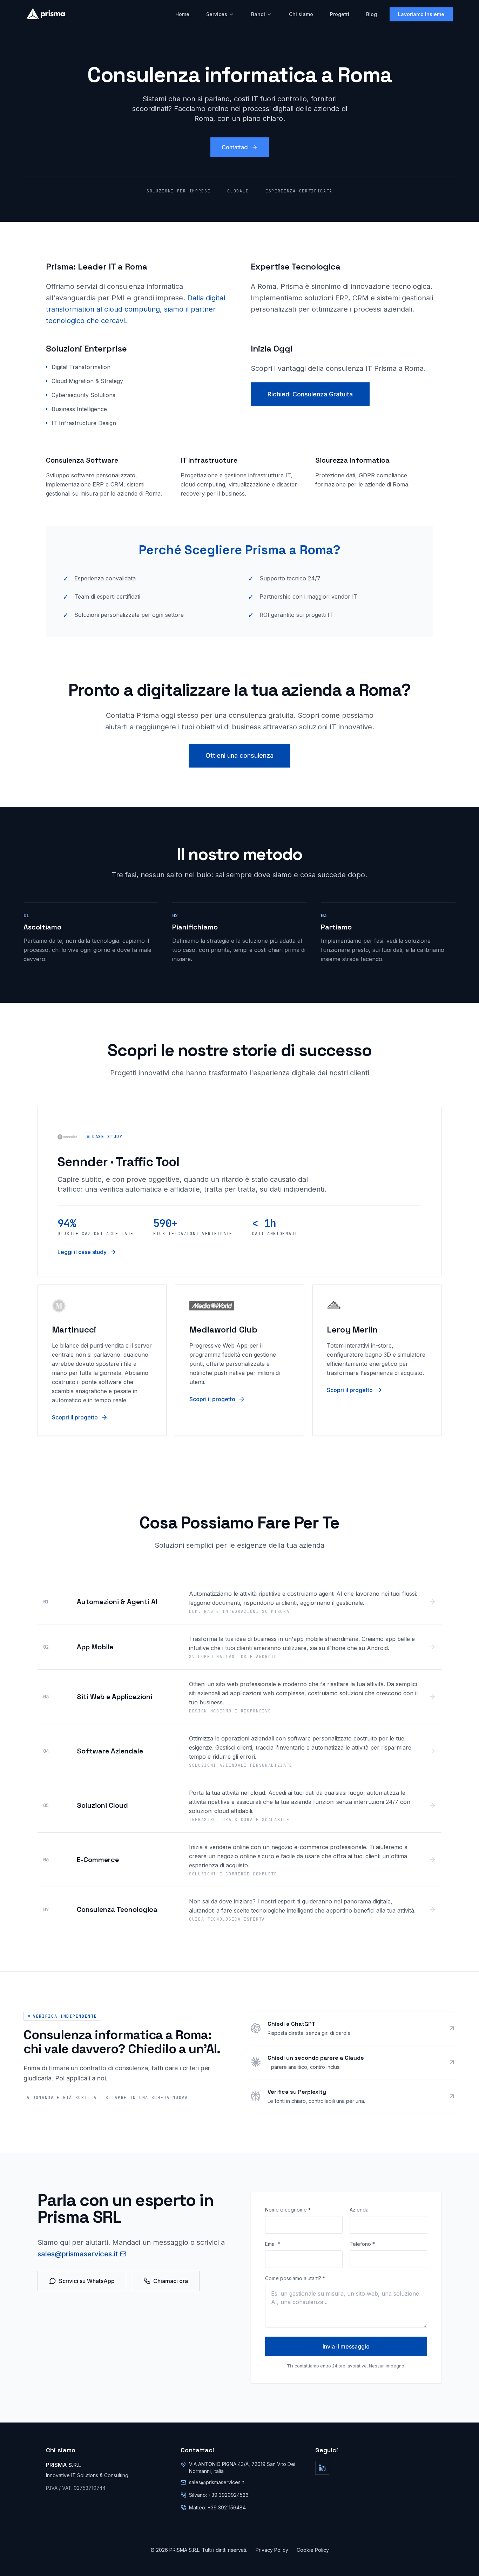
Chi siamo (301, 14)
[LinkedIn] (322, 2468)
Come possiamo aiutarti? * (295, 2278)
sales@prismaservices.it (78, 2254)
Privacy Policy (272, 2550)
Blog (372, 14)
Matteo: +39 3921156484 (217, 2507)
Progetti (340, 14)
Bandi (258, 14)
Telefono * (362, 2244)
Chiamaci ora (171, 2281)
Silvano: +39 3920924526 (219, 2495)
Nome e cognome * (288, 2210)
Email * (273, 2244)
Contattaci (235, 147)
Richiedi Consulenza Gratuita (310, 394)
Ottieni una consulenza (239, 755)
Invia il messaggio (346, 2346)
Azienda (359, 2210)
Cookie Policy (313, 2550)
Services (217, 14)
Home (182, 14)
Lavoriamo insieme (421, 14)
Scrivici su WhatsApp (87, 2281)
